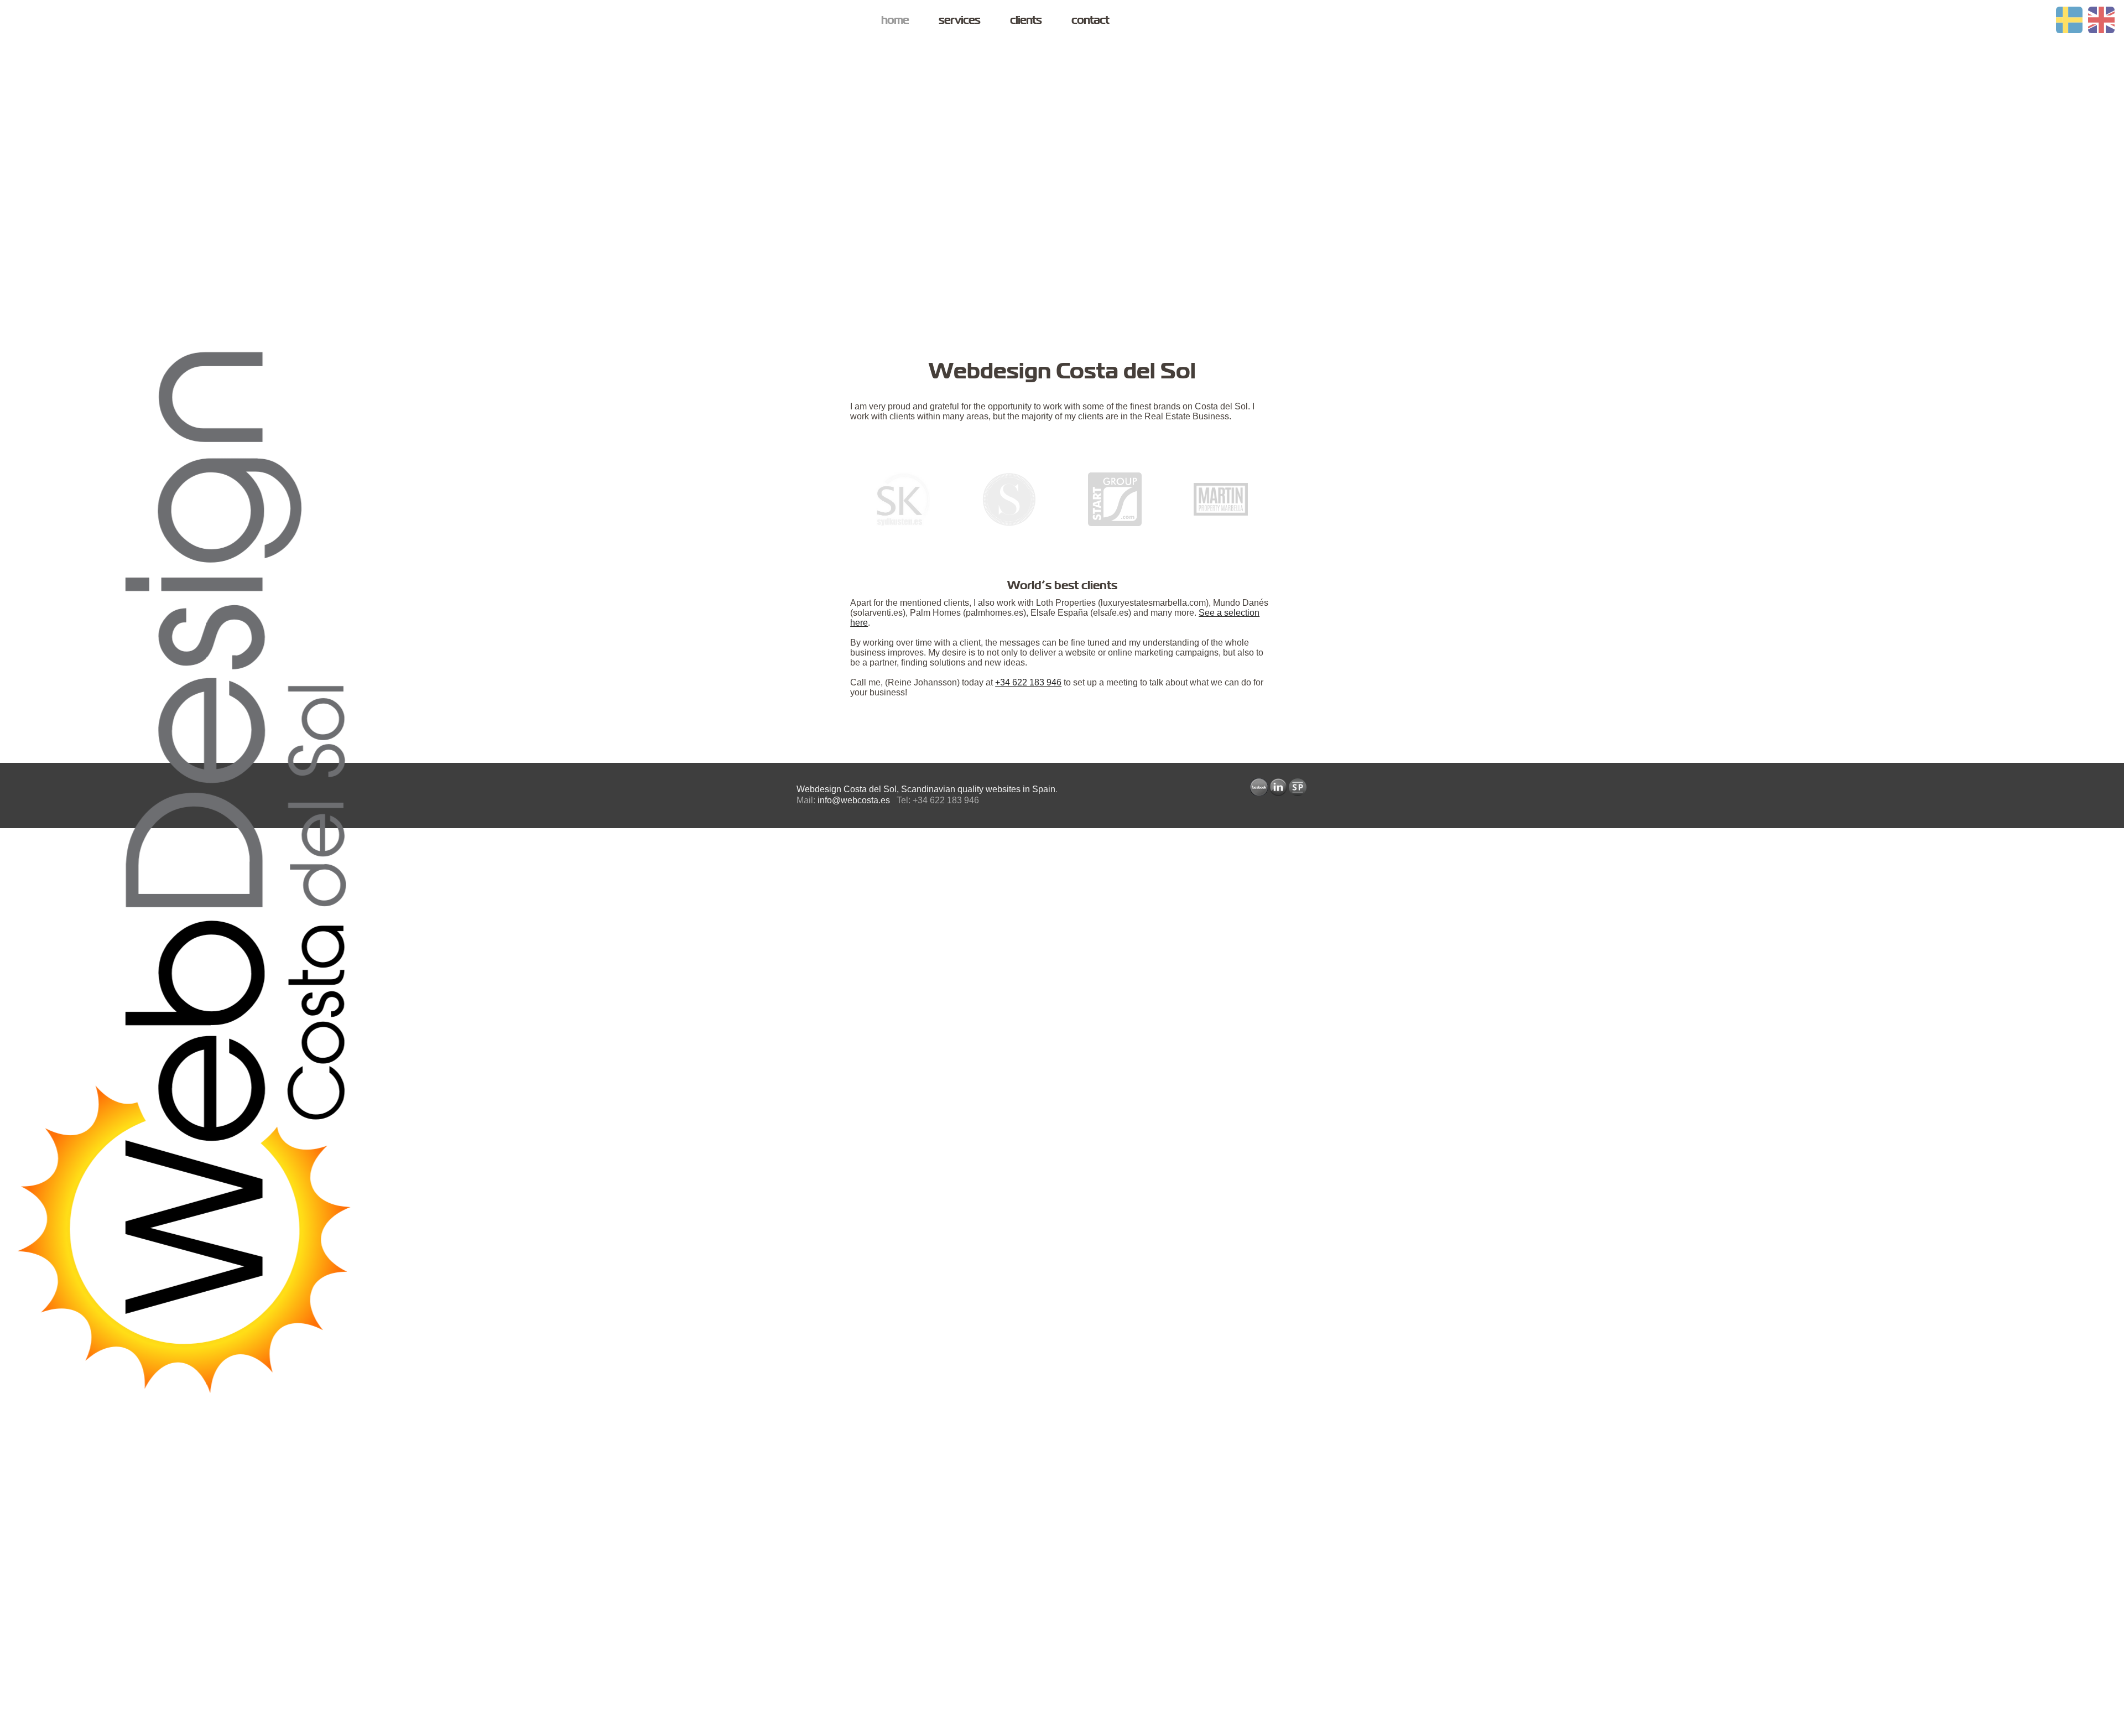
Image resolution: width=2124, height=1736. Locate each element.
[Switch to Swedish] (2069, 20)
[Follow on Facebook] (1259, 787)
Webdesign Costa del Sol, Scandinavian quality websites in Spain (926, 789)
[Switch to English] (2101, 20)
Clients (1026, 20)
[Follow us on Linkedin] (1278, 787)
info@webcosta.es (854, 800)
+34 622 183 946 (1028, 682)
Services (959, 20)
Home (895, 20)
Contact (1090, 20)
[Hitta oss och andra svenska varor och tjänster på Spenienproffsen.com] (1298, 787)
